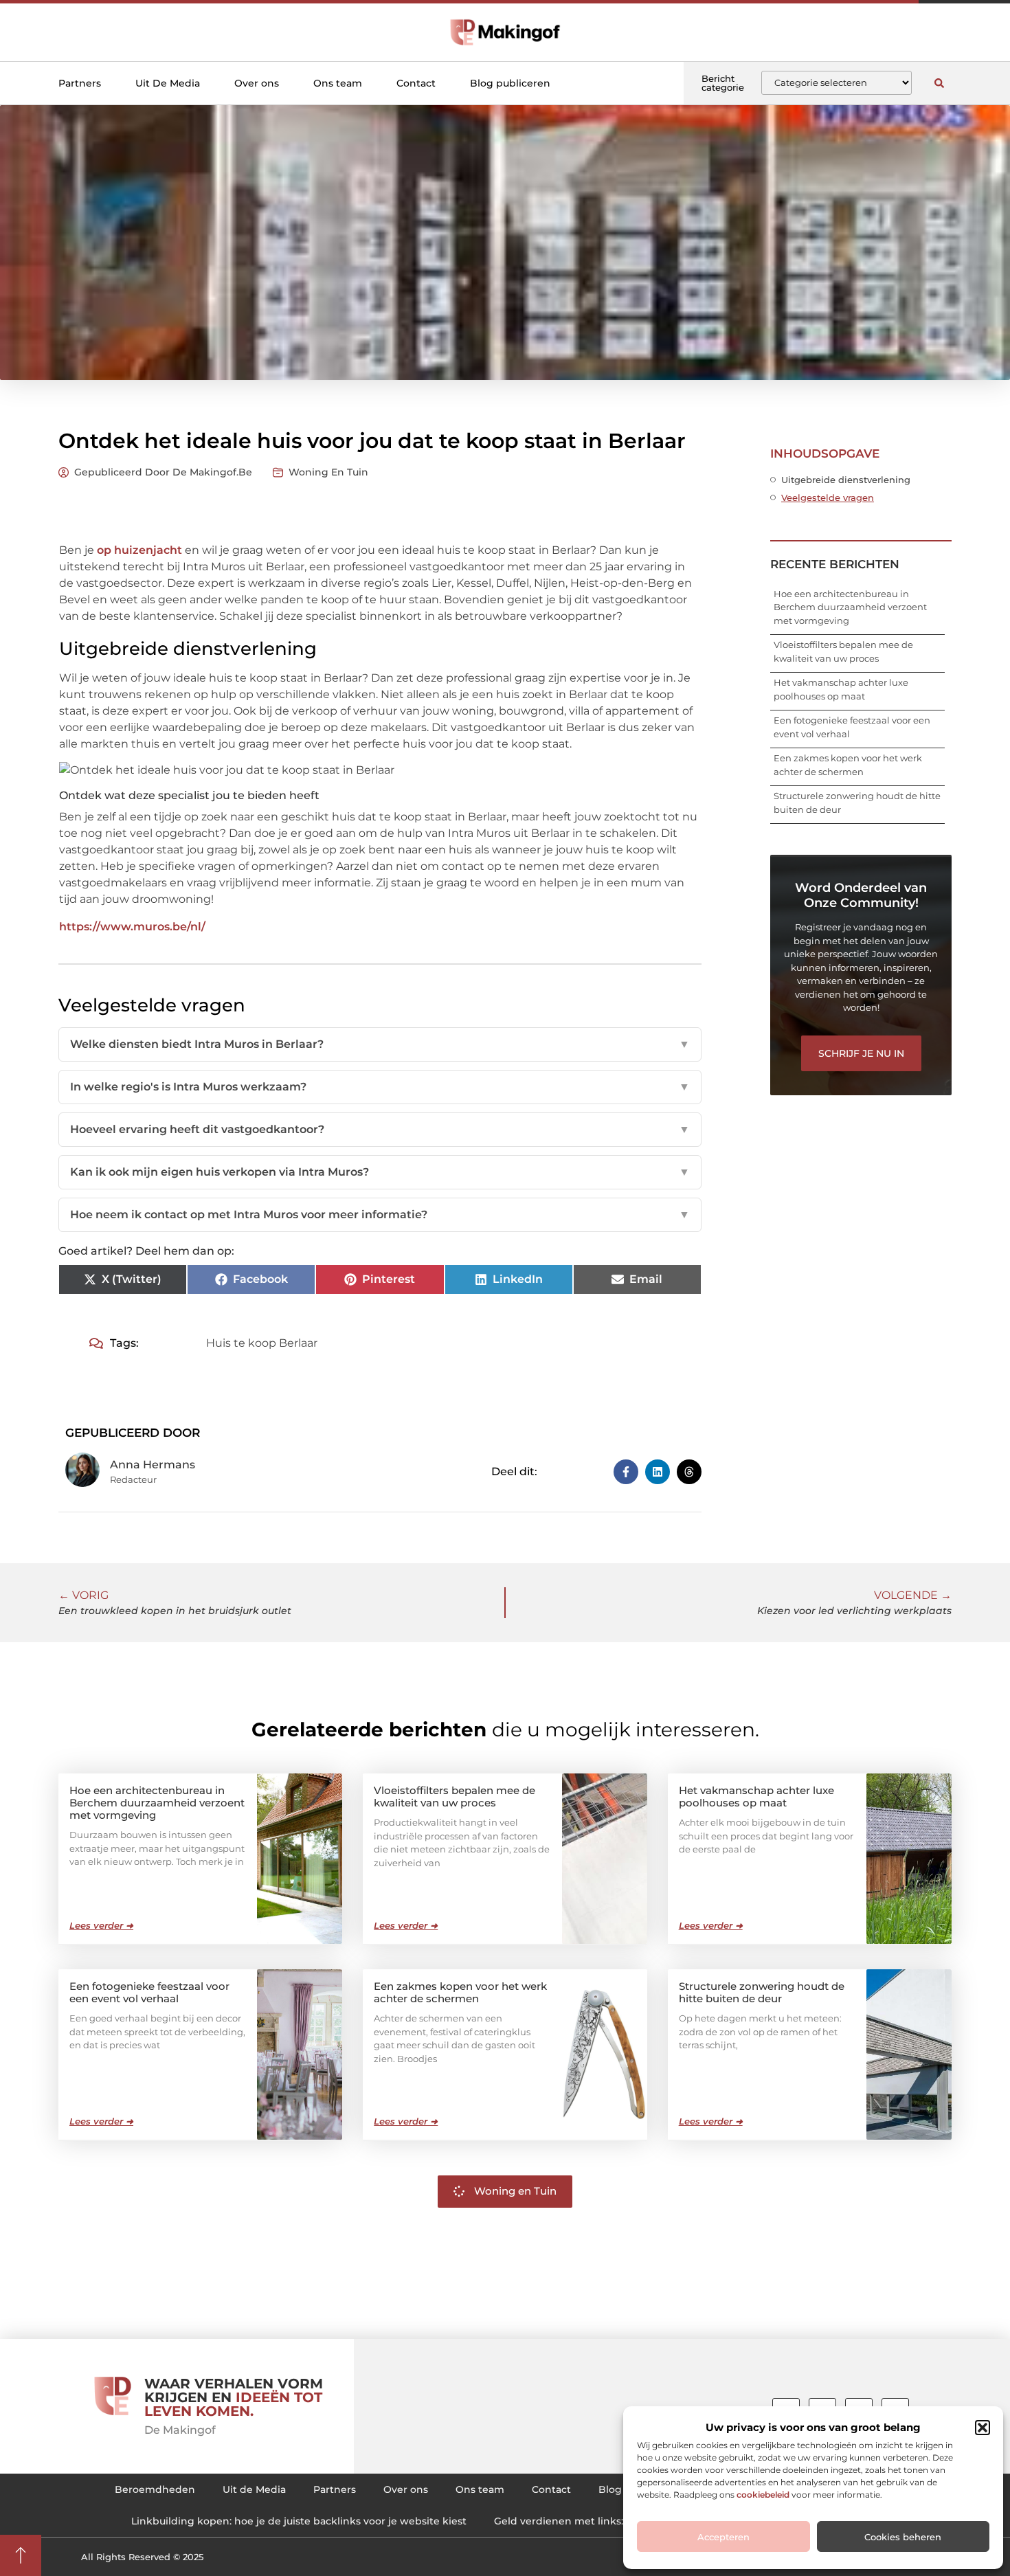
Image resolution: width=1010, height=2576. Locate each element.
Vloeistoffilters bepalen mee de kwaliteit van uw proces (454, 1796)
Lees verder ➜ (101, 1925)
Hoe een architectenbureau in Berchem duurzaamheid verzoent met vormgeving (850, 607)
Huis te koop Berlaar (262, 1343)
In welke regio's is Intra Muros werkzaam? (380, 1087)
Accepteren (723, 2537)
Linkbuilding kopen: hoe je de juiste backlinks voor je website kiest (299, 2521)
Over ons (257, 83)
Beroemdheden (155, 2489)
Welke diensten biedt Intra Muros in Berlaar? (380, 1044)
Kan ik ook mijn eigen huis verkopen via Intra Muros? (380, 1172)
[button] (983, 2428)
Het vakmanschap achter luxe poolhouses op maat (756, 1796)
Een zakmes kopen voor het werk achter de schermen (460, 1992)
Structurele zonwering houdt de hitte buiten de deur (762, 1992)
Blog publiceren (510, 83)
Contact (416, 83)
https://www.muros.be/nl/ (132, 927)
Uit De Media (168, 83)
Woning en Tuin (328, 472)
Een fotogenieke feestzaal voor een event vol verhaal (149, 1992)
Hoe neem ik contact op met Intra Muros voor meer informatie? (380, 1214)
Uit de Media (254, 2489)
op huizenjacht (139, 550)
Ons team (338, 83)
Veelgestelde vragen (828, 497)
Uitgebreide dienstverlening (846, 480)
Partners (80, 83)
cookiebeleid (763, 2495)
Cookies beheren (903, 2537)
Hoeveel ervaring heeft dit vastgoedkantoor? (380, 1129)
